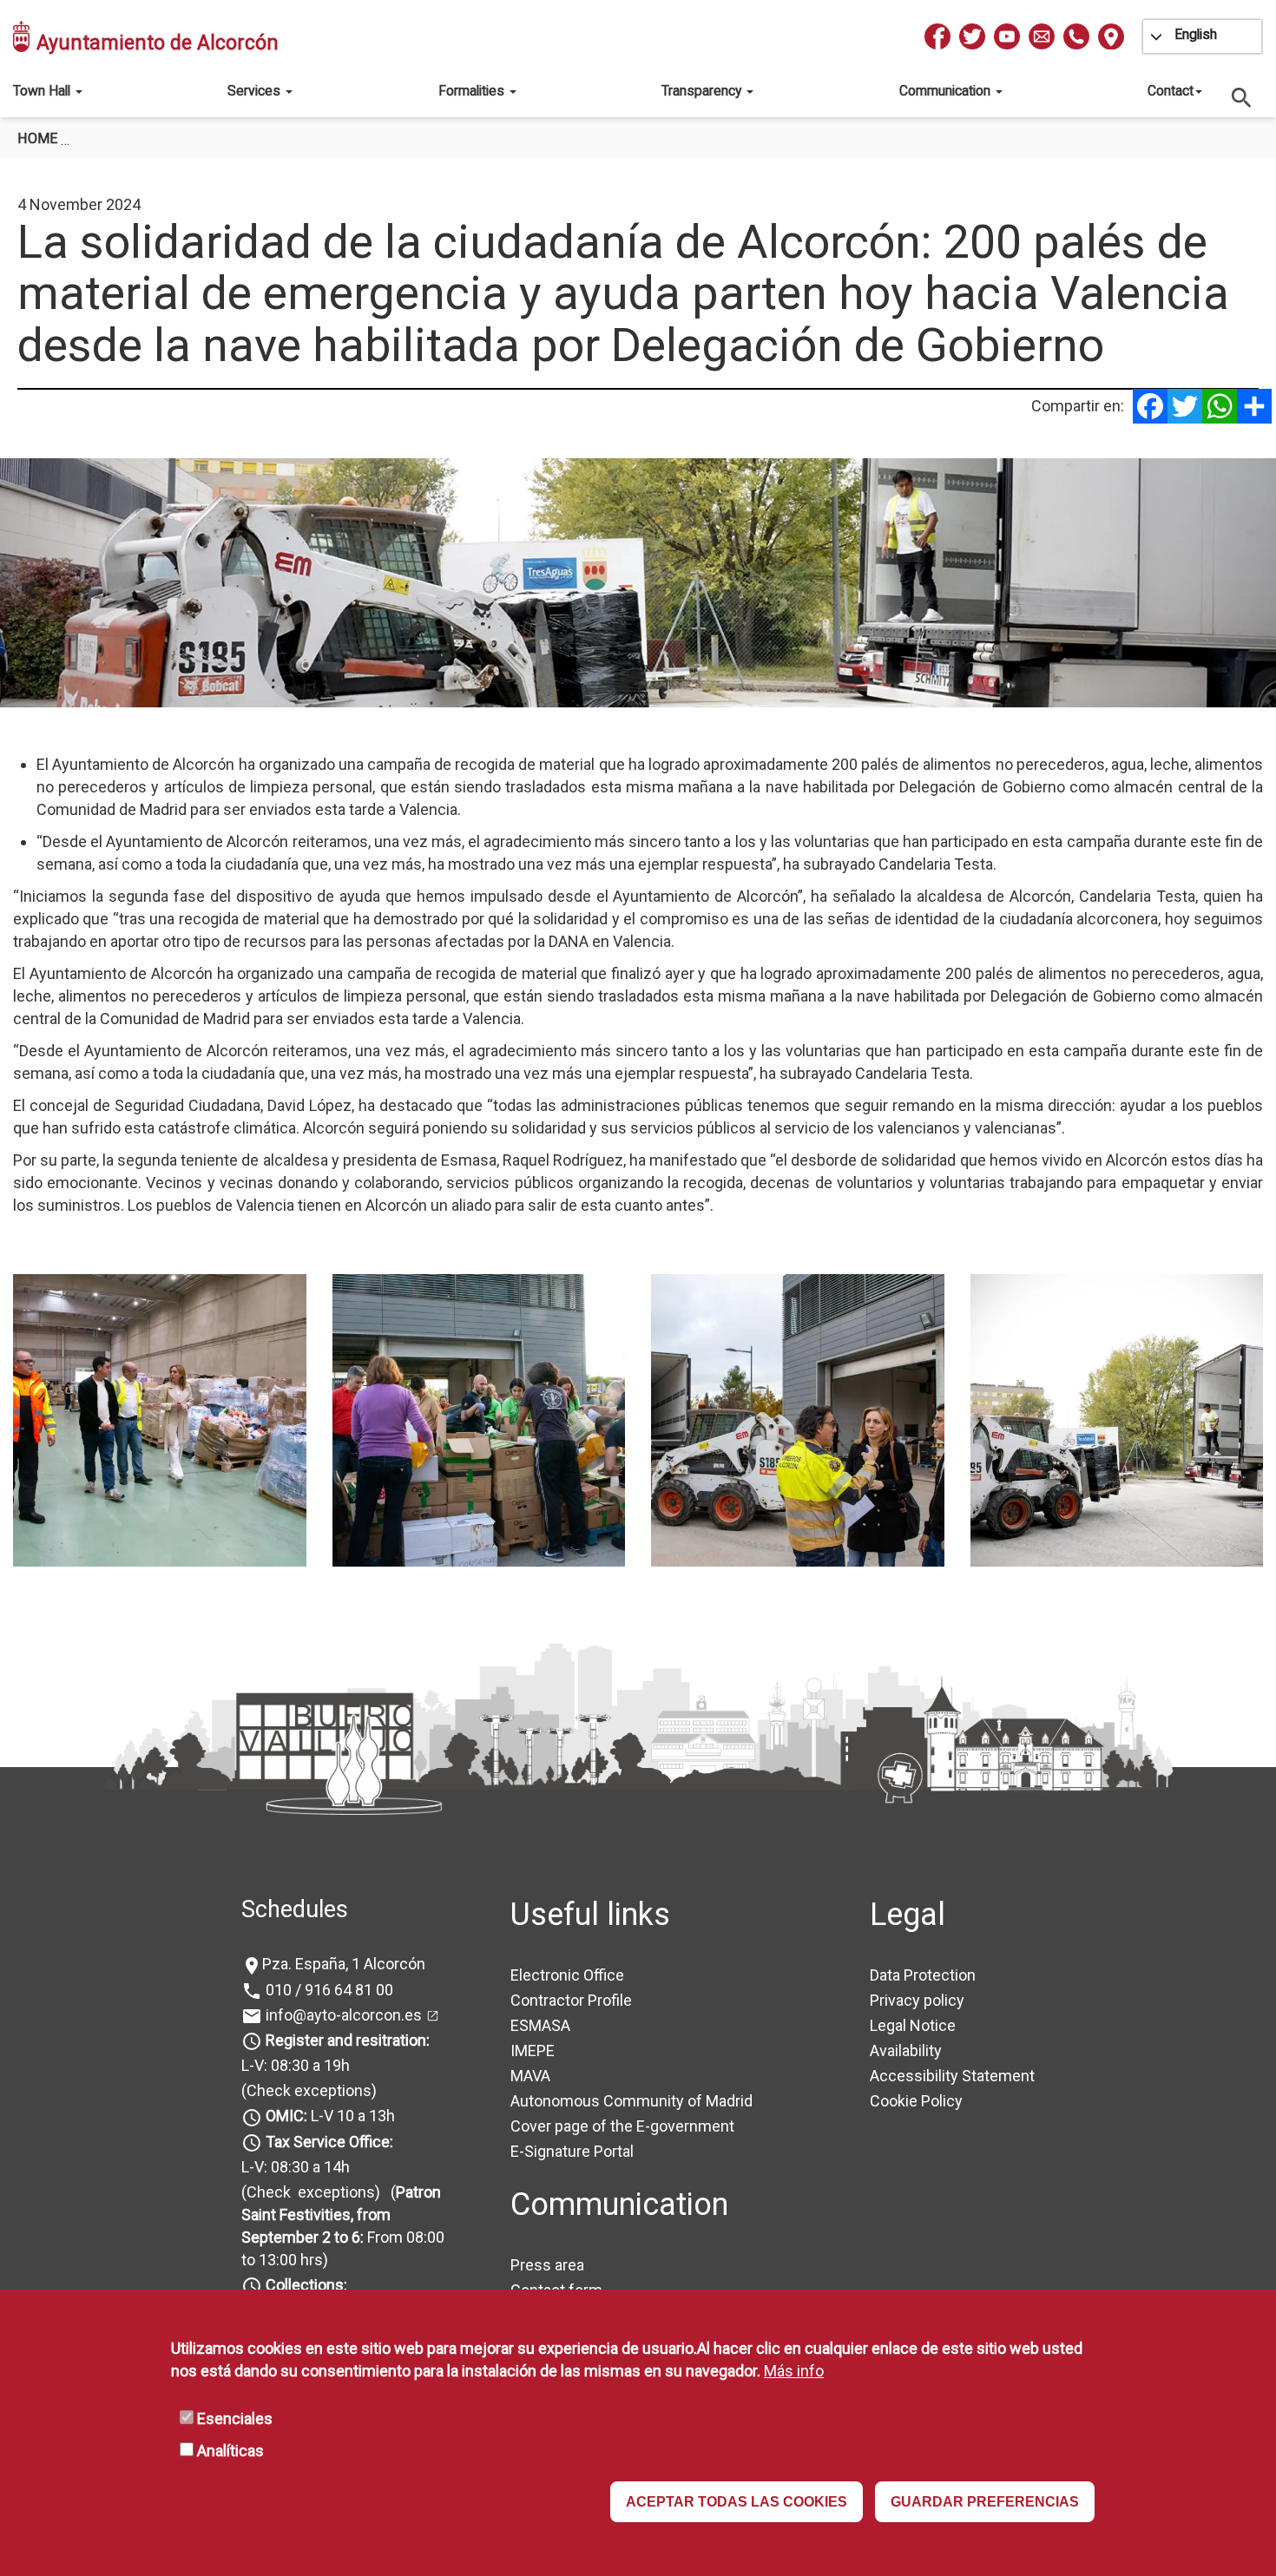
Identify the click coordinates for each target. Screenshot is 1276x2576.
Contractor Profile (571, 2000)
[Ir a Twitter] (972, 36)
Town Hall (43, 91)
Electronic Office (567, 1975)
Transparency (703, 91)
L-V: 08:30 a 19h (296, 2065)
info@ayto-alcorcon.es (342, 2015)
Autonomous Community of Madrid (631, 2101)
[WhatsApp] (1220, 406)
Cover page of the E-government (622, 2126)
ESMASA (540, 2025)
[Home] (23, 36)
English (1196, 34)
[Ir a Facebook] (937, 36)
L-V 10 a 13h (330, 2116)
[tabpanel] (638, 588)
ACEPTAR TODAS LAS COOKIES (737, 2502)
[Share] (1254, 406)
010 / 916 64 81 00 (328, 1990)
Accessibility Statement (952, 2076)
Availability (906, 2050)
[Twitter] (1185, 406)
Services (256, 91)
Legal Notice (913, 2025)
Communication (947, 91)
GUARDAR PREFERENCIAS (985, 2502)
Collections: (306, 2285)
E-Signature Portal (572, 2151)
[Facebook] (1150, 406)
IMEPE (533, 2050)
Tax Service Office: (329, 2142)
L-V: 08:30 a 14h (296, 2167)
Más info (794, 2371)
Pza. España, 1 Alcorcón (344, 1964)
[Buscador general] (1242, 97)
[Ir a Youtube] (1007, 36)
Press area (547, 2265)
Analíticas (230, 2451)
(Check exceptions (306, 2090)
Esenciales (235, 2418)
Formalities (473, 91)
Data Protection (923, 1975)
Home (37, 138)
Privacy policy (917, 2000)
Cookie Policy (916, 2101)
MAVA (530, 2076)
